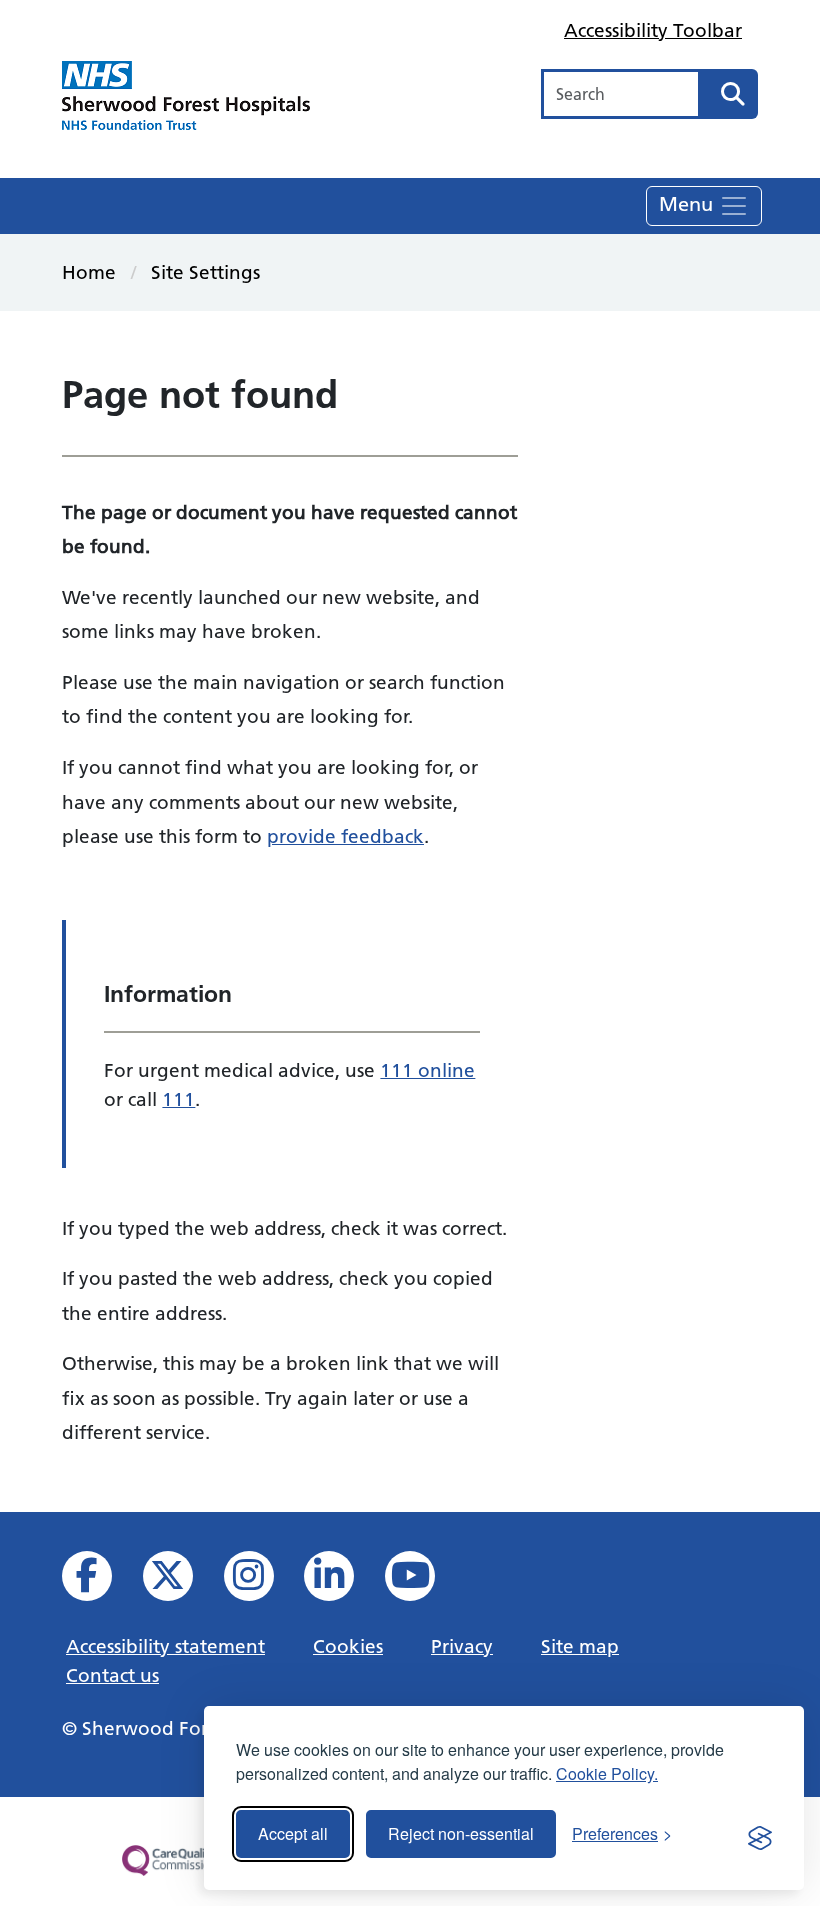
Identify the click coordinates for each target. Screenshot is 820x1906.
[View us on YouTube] (423, 1581)
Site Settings (205, 272)
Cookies (348, 1646)
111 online (427, 1070)
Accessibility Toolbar (653, 30)
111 (178, 1099)
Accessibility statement (165, 1646)
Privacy (462, 1646)
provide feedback (345, 836)
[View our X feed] (181, 1581)
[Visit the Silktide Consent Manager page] (760, 1834)
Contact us (112, 1675)
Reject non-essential (461, 1833)
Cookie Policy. (607, 1773)
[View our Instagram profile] (262, 1581)
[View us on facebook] (100, 1581)
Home (89, 272)
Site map (580, 1646)
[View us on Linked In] (342, 1581)
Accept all (293, 1833)
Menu (689, 203)
